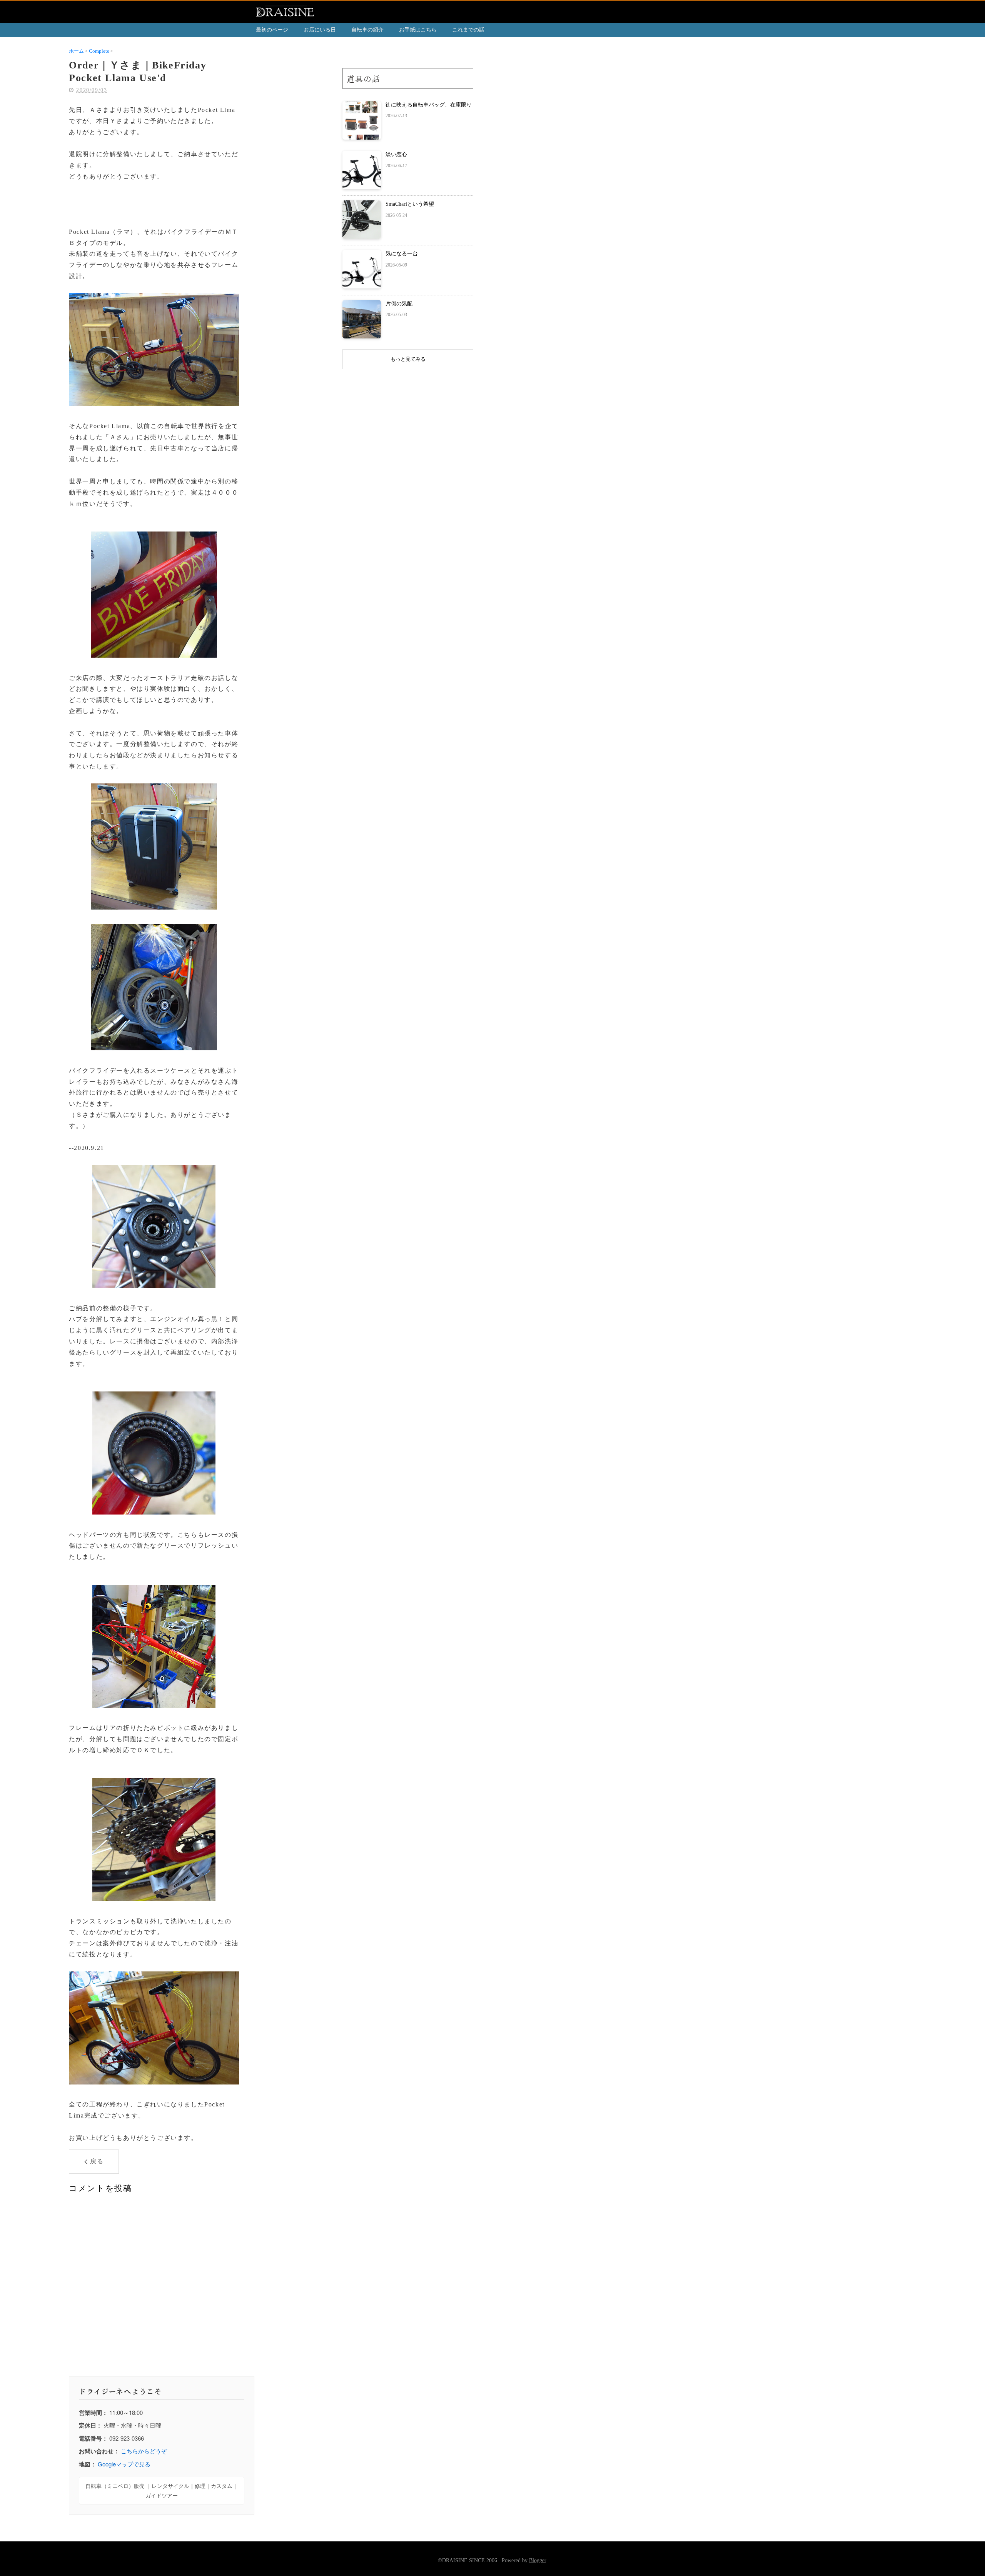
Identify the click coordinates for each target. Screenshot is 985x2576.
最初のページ (272, 30)
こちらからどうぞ (144, 2451)
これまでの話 (468, 30)
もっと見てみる (408, 359)
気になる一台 (402, 254)
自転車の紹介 (367, 30)
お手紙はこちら (418, 30)
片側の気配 (399, 304)
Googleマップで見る (124, 2464)
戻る (97, 2161)
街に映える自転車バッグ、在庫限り (429, 105)
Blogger (538, 2560)
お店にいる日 (320, 30)
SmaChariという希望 (410, 204)
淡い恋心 (396, 154)
